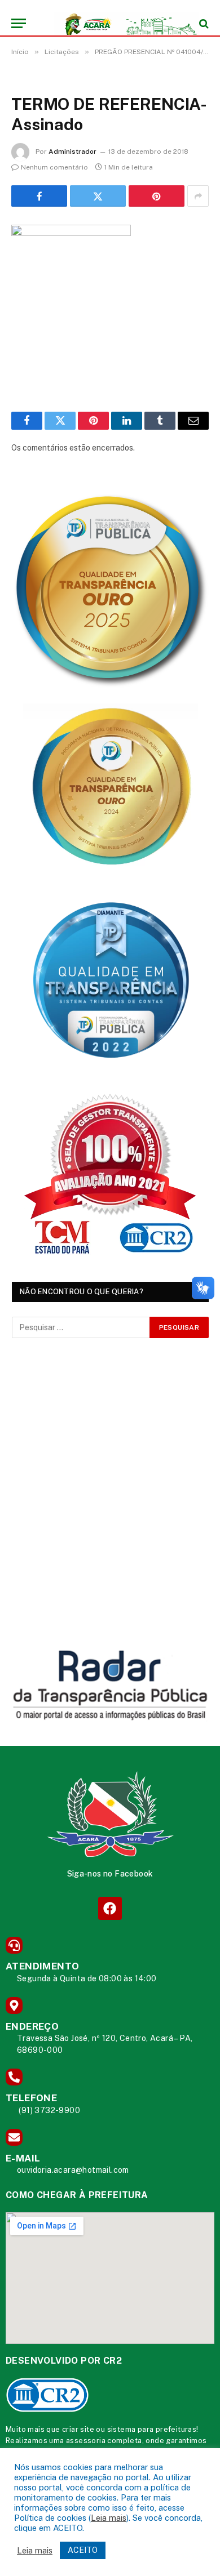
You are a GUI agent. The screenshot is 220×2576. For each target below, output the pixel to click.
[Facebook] (110, 1908)
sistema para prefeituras (152, 2429)
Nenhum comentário (54, 167)
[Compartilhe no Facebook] (39, 196)
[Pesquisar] (203, 23)
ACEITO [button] (83, 2550)
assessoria (86, 2441)
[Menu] (19, 23)
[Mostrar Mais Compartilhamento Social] (198, 196)
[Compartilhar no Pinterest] (157, 196)
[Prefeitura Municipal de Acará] (116, 23)
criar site (78, 2429)
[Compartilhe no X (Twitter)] (98, 196)
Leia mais (109, 2518)
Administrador (72, 151)
